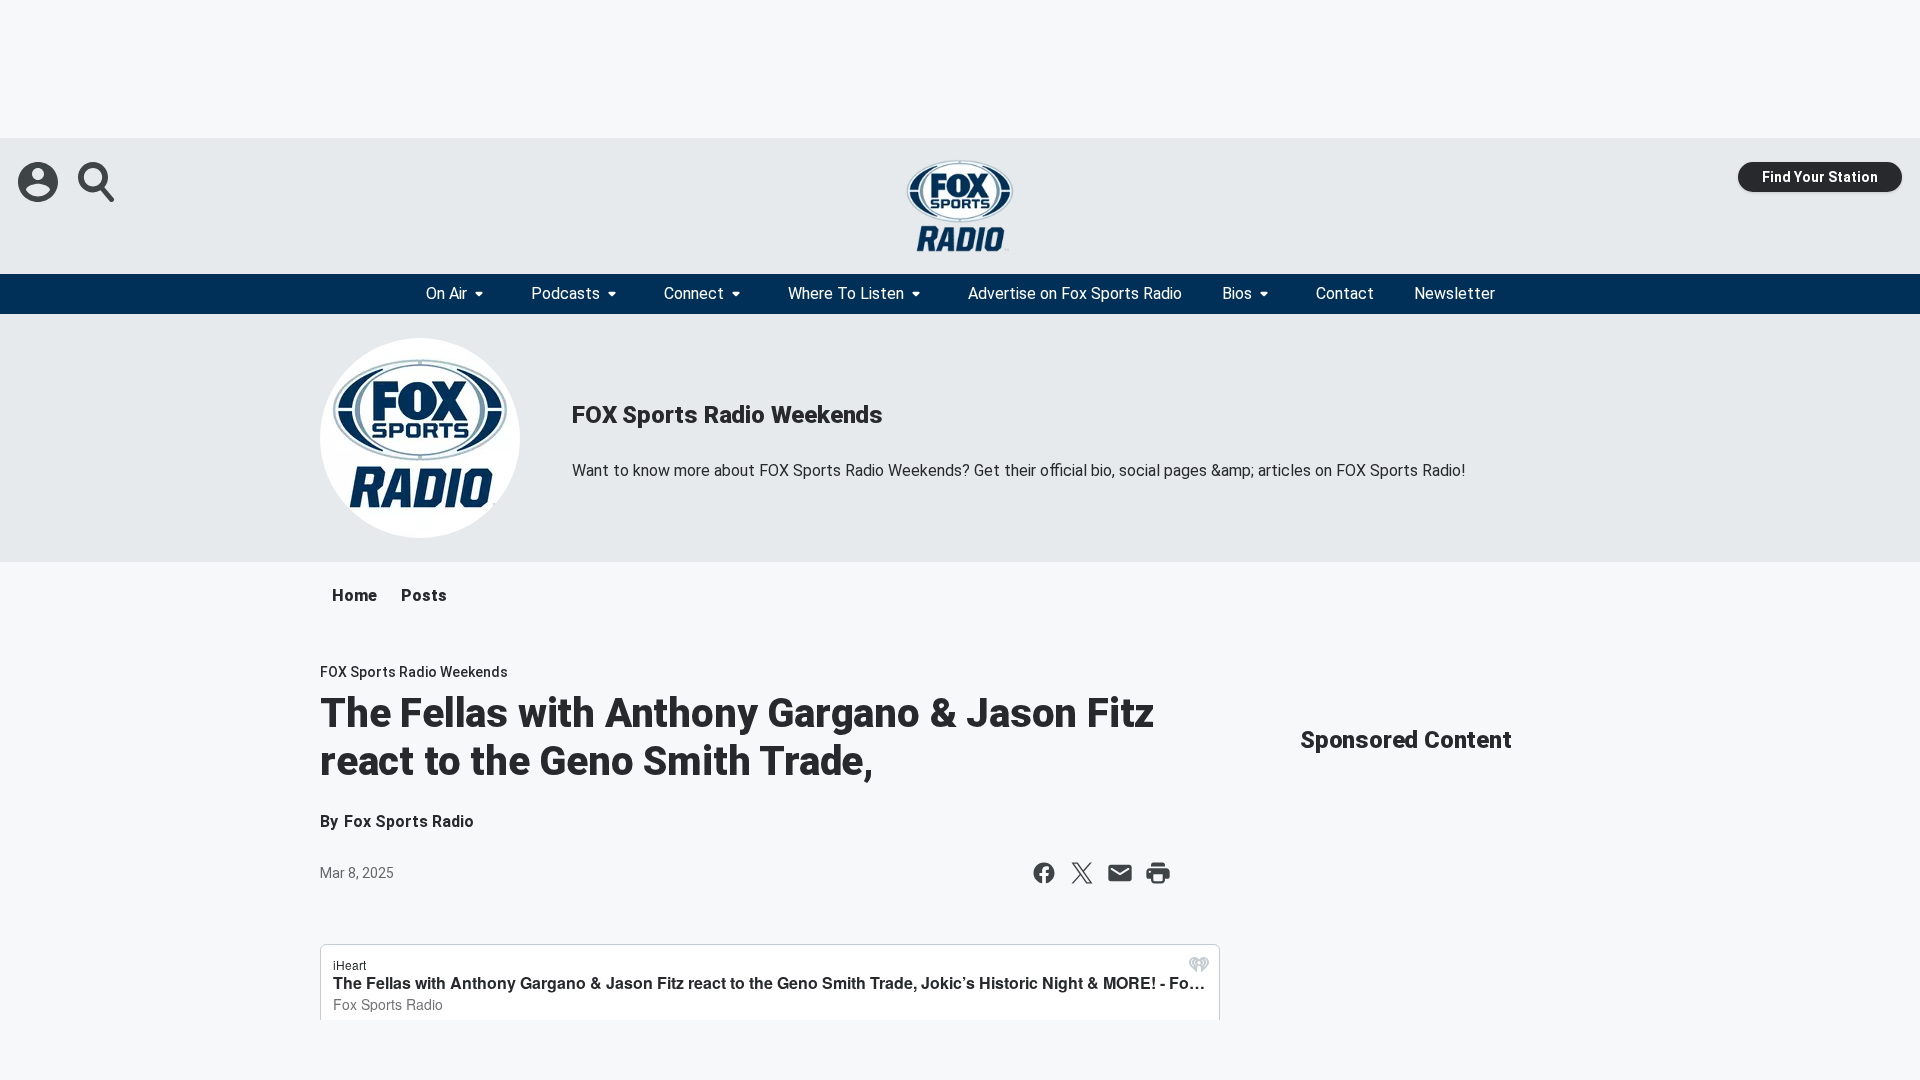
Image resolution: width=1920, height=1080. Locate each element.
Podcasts (565, 293)
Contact (1345, 293)
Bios (1237, 293)
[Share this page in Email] (1120, 873)
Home (354, 595)
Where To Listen (846, 293)
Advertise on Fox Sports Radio (1075, 293)
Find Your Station (1820, 177)
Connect (694, 293)
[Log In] (40, 182)
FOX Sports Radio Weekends (727, 415)
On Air (446, 293)
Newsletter (1454, 293)
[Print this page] (1158, 873)
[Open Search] (98, 182)
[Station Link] (960, 206)
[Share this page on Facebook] (1044, 873)
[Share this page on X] (1082, 873)
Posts (424, 595)
